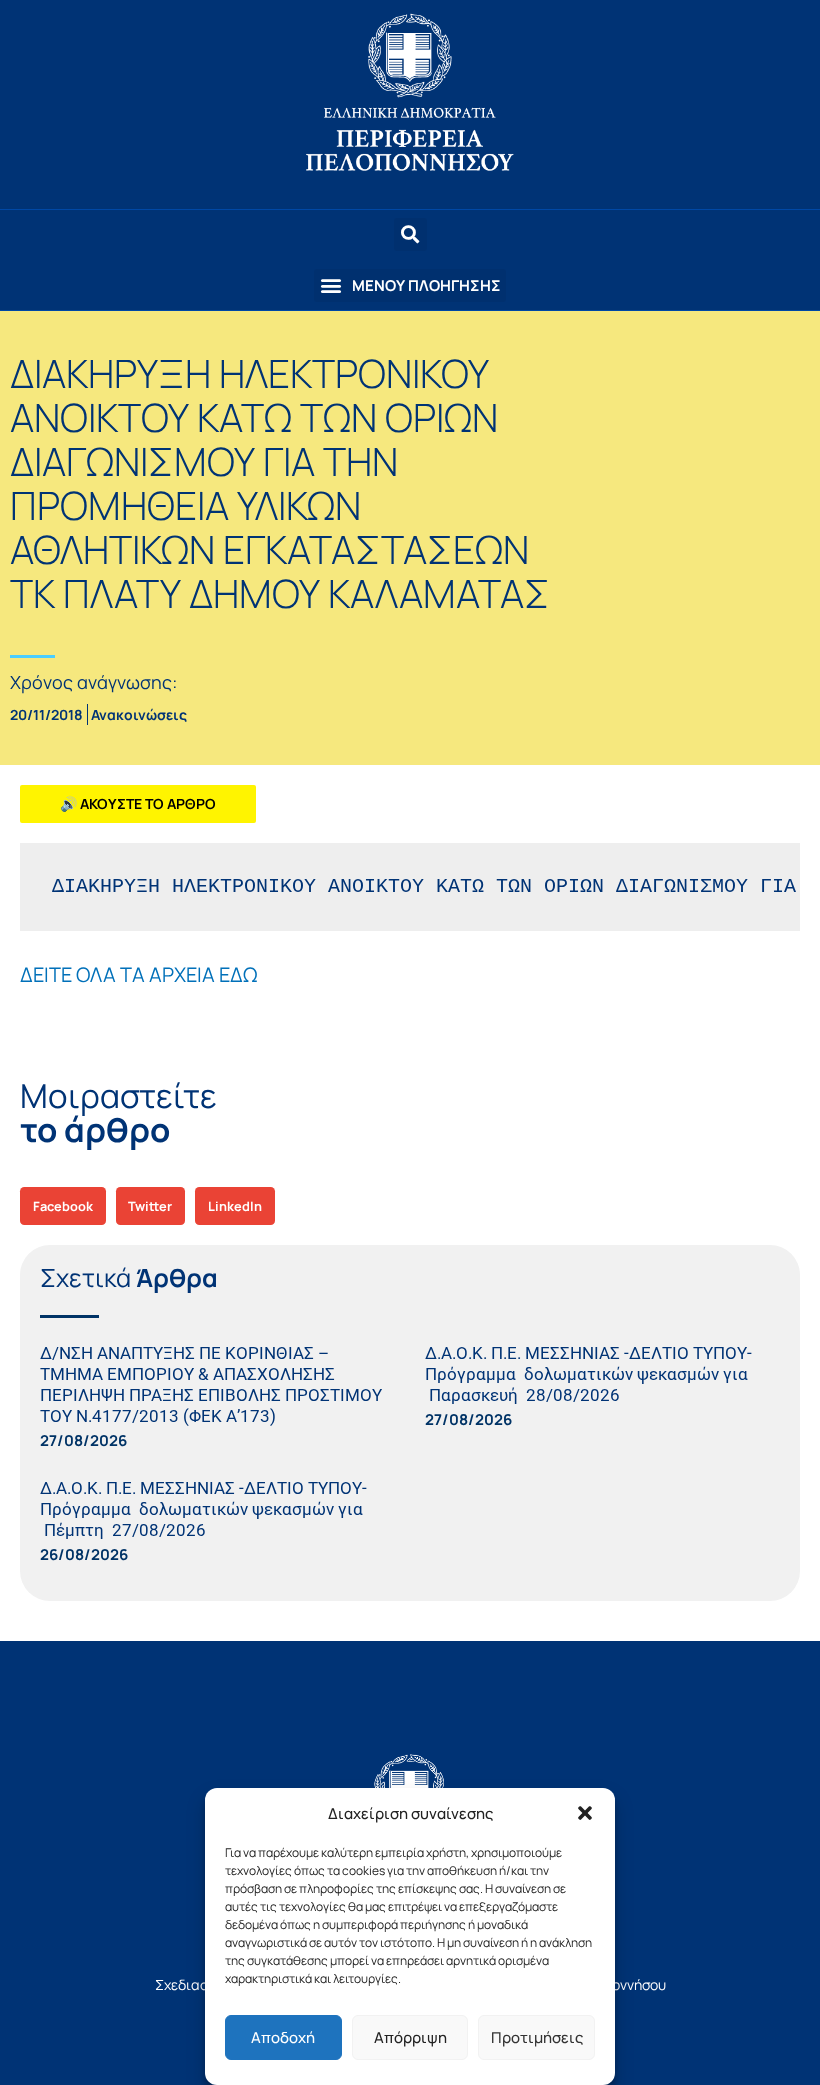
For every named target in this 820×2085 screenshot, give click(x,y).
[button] (585, 1813)
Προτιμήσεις (537, 2037)
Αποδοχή (283, 2037)
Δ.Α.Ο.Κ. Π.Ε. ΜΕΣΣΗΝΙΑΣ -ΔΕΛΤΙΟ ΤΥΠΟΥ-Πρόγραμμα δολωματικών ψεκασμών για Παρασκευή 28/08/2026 (588, 1374)
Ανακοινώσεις (139, 714)
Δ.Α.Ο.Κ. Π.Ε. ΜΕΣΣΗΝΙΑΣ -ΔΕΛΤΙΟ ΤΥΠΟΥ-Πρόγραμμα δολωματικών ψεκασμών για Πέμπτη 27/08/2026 (203, 1509)
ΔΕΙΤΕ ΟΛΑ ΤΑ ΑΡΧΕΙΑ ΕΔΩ (138, 974)
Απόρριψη (410, 2037)
